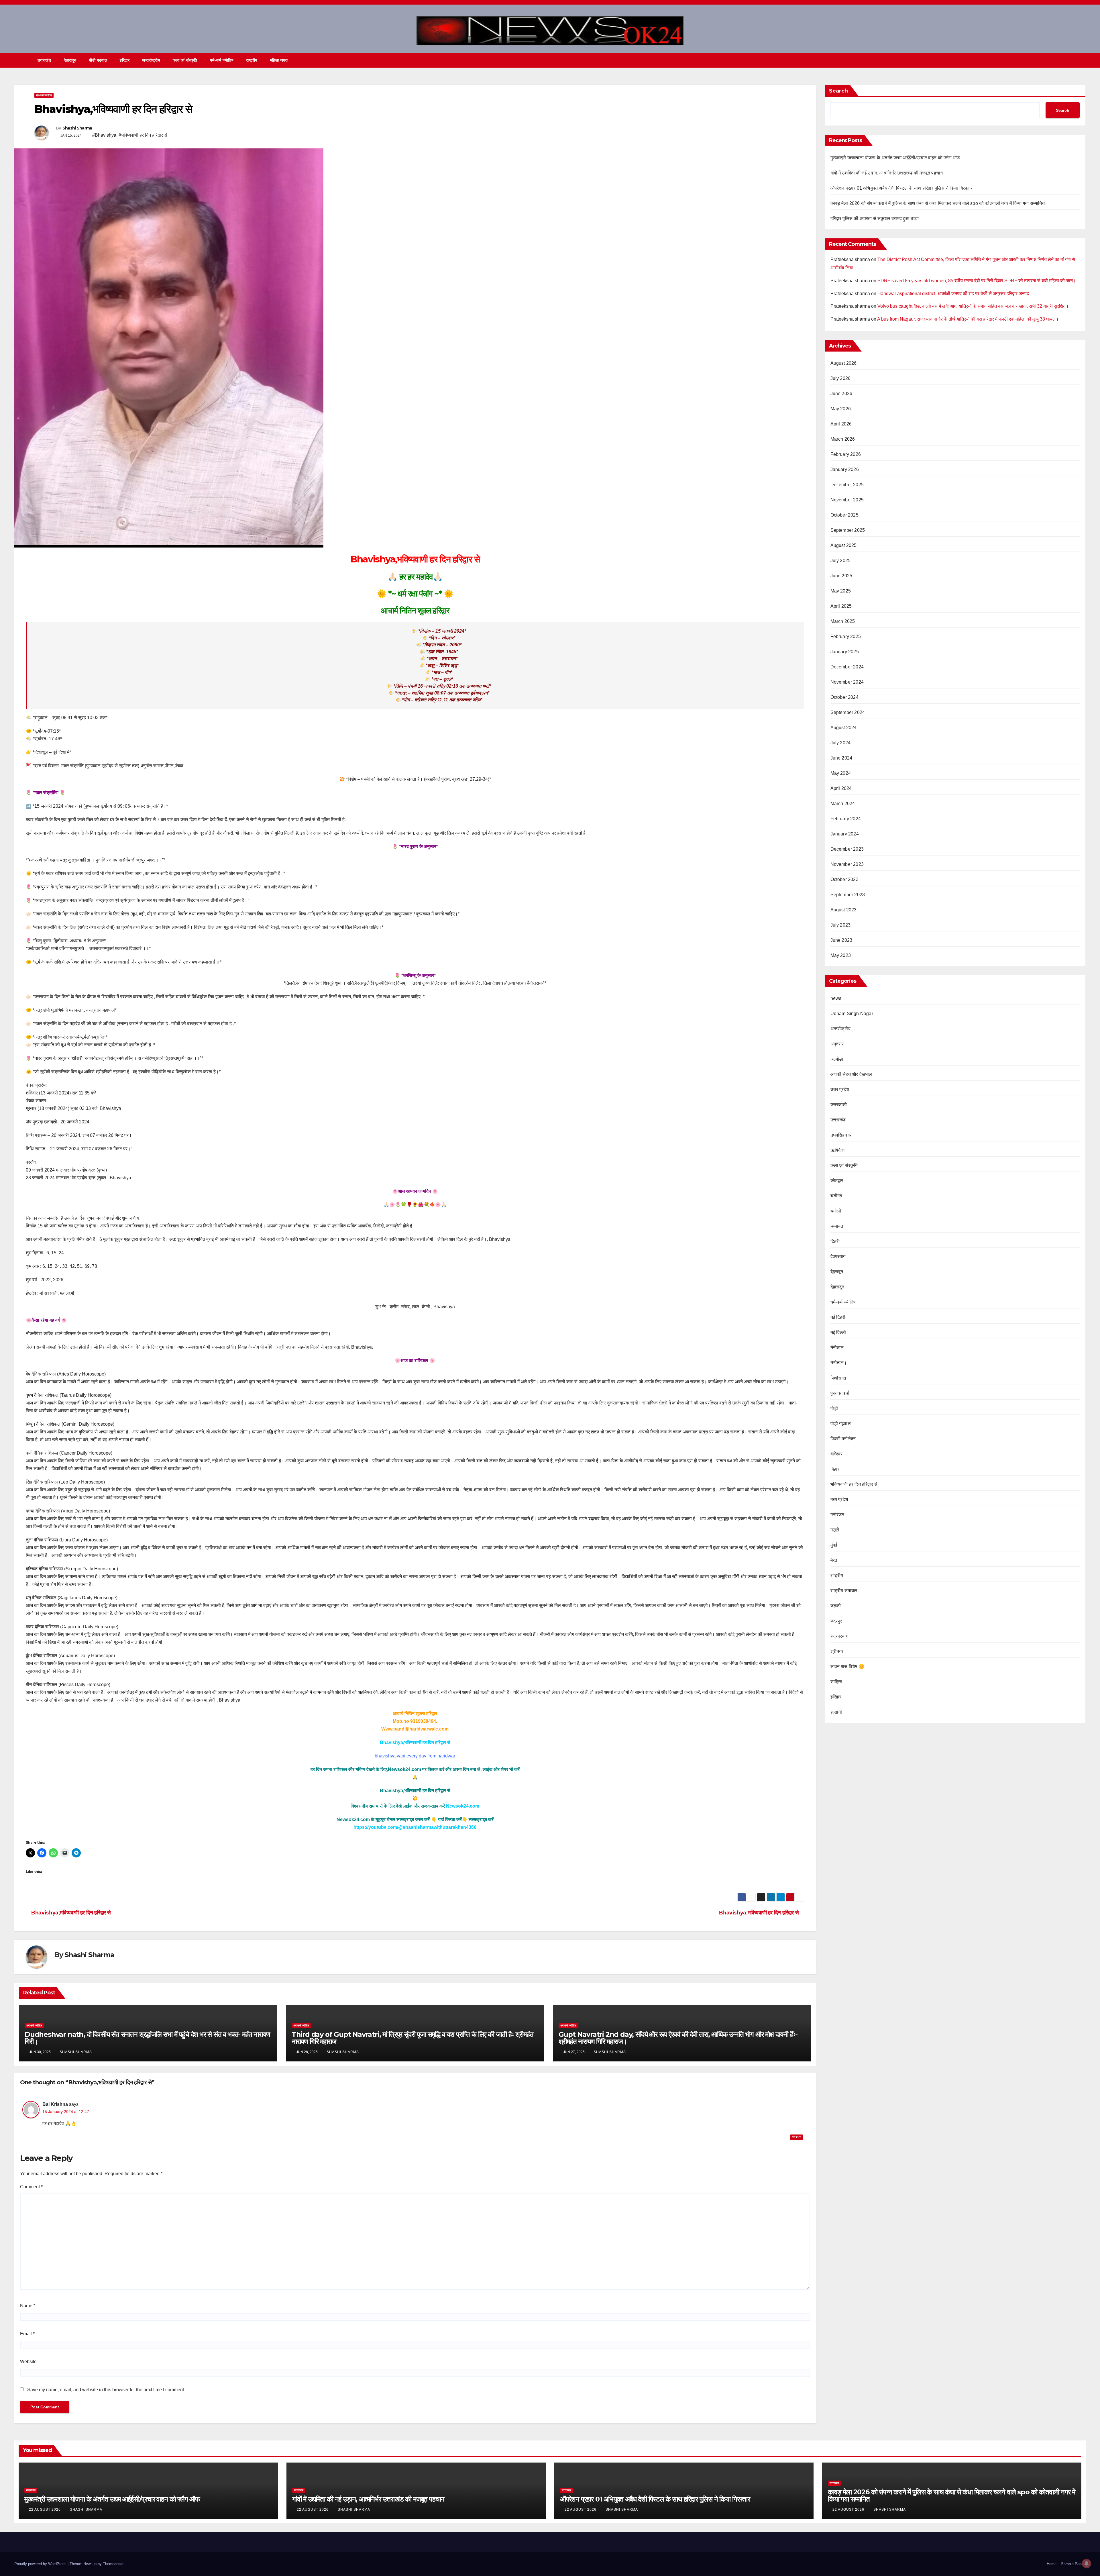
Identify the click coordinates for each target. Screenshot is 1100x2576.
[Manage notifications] (1087, 2563)
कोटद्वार (837, 1181)
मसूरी (835, 1530)
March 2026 (843, 439)
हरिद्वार (125, 60)
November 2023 (847, 864)
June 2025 (841, 576)
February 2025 (846, 636)
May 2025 (841, 591)
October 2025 (844, 515)
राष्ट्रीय (252, 60)
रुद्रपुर (836, 1621)
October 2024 (844, 697)
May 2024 (841, 773)
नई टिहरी (838, 1317)
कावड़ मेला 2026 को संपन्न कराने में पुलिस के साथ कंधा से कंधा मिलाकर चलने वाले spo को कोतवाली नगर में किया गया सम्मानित (938, 203)
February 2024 (846, 819)
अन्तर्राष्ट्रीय (151, 60)
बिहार (835, 1469)
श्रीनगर (837, 1651)
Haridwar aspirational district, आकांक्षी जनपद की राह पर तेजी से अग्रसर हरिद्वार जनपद (953, 294)
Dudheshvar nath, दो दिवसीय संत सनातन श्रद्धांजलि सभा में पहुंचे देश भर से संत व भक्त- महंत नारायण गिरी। (147, 2038)
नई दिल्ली (838, 1332)
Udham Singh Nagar (852, 1014)
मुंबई (834, 1545)
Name (28, 2306)
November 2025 (847, 500)
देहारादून (70, 60)
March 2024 (843, 804)
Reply (796, 2137)
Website (28, 2362)
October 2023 (844, 879)
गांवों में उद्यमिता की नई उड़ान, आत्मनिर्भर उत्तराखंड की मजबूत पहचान (887, 173)
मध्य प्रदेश (839, 1499)
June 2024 (841, 758)
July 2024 (841, 743)
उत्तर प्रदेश (840, 1089)
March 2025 (843, 621)
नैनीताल (837, 1348)
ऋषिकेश (838, 1150)
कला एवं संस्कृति (185, 60)
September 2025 (848, 530)
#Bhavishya (104, 135)
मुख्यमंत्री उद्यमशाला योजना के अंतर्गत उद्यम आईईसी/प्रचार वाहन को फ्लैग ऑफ (895, 158)
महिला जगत (279, 60)
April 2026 (841, 424)
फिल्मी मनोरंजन (843, 1439)
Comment (31, 2187)
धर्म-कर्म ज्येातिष (222, 60)
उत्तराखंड (45, 60)
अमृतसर (837, 1044)
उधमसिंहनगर (841, 1135)
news (836, 998)
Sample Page (1072, 2564)
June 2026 (841, 394)
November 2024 (847, 682)
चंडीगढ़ (836, 1196)
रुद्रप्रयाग (839, 1636)
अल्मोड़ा (837, 1059)
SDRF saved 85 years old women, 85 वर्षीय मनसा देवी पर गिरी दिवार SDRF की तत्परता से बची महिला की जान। (977, 281)
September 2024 (848, 712)
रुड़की (836, 1606)
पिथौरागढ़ (838, 1378)
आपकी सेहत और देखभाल (851, 1074)
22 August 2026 (45, 2510)
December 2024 (847, 667)
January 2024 (845, 834)
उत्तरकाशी (839, 1105)
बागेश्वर (837, 1454)
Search (838, 91)
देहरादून (837, 1272)
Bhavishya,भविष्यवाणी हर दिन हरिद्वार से (759, 1913)
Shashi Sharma (77, 128)
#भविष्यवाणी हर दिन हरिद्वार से (143, 135)
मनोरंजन (837, 1515)
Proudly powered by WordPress (41, 2564)
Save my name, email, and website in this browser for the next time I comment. (106, 2390)
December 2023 (847, 849)
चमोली (836, 1211)
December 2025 (847, 485)
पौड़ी (834, 1408)
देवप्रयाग (838, 1256)
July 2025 (841, 561)
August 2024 (844, 728)
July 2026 (841, 378)
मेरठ (834, 1560)
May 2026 (841, 409)
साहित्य (836, 1682)
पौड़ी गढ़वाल (98, 60)
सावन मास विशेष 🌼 (847, 1666)
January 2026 (845, 469)
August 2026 (844, 363)
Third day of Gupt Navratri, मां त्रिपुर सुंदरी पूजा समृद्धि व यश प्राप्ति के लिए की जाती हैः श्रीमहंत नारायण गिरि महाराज (412, 2038)
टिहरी (835, 1241)
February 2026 (846, 454)
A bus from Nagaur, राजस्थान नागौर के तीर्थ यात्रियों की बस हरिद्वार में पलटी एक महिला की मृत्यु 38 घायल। (968, 319)
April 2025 (841, 606)
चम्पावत (837, 1226)
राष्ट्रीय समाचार (844, 1591)
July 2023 (841, 925)
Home (1052, 2564)
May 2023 (841, 955)
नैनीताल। (839, 1363)
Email (27, 2334)
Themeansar (113, 2564)
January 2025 (845, 652)
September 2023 (848, 895)
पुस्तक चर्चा (840, 1393)
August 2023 (844, 910)
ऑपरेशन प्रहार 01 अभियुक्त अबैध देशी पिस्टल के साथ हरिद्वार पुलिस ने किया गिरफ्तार (902, 188)
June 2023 (841, 940)
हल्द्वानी (836, 1712)
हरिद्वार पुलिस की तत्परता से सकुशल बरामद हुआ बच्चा (875, 218)
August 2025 (844, 545)
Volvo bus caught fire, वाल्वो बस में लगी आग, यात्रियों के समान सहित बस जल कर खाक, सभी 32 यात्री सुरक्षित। (973, 306)
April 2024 (841, 788)
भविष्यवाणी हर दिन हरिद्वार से (854, 1484)
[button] (1071, 60)
